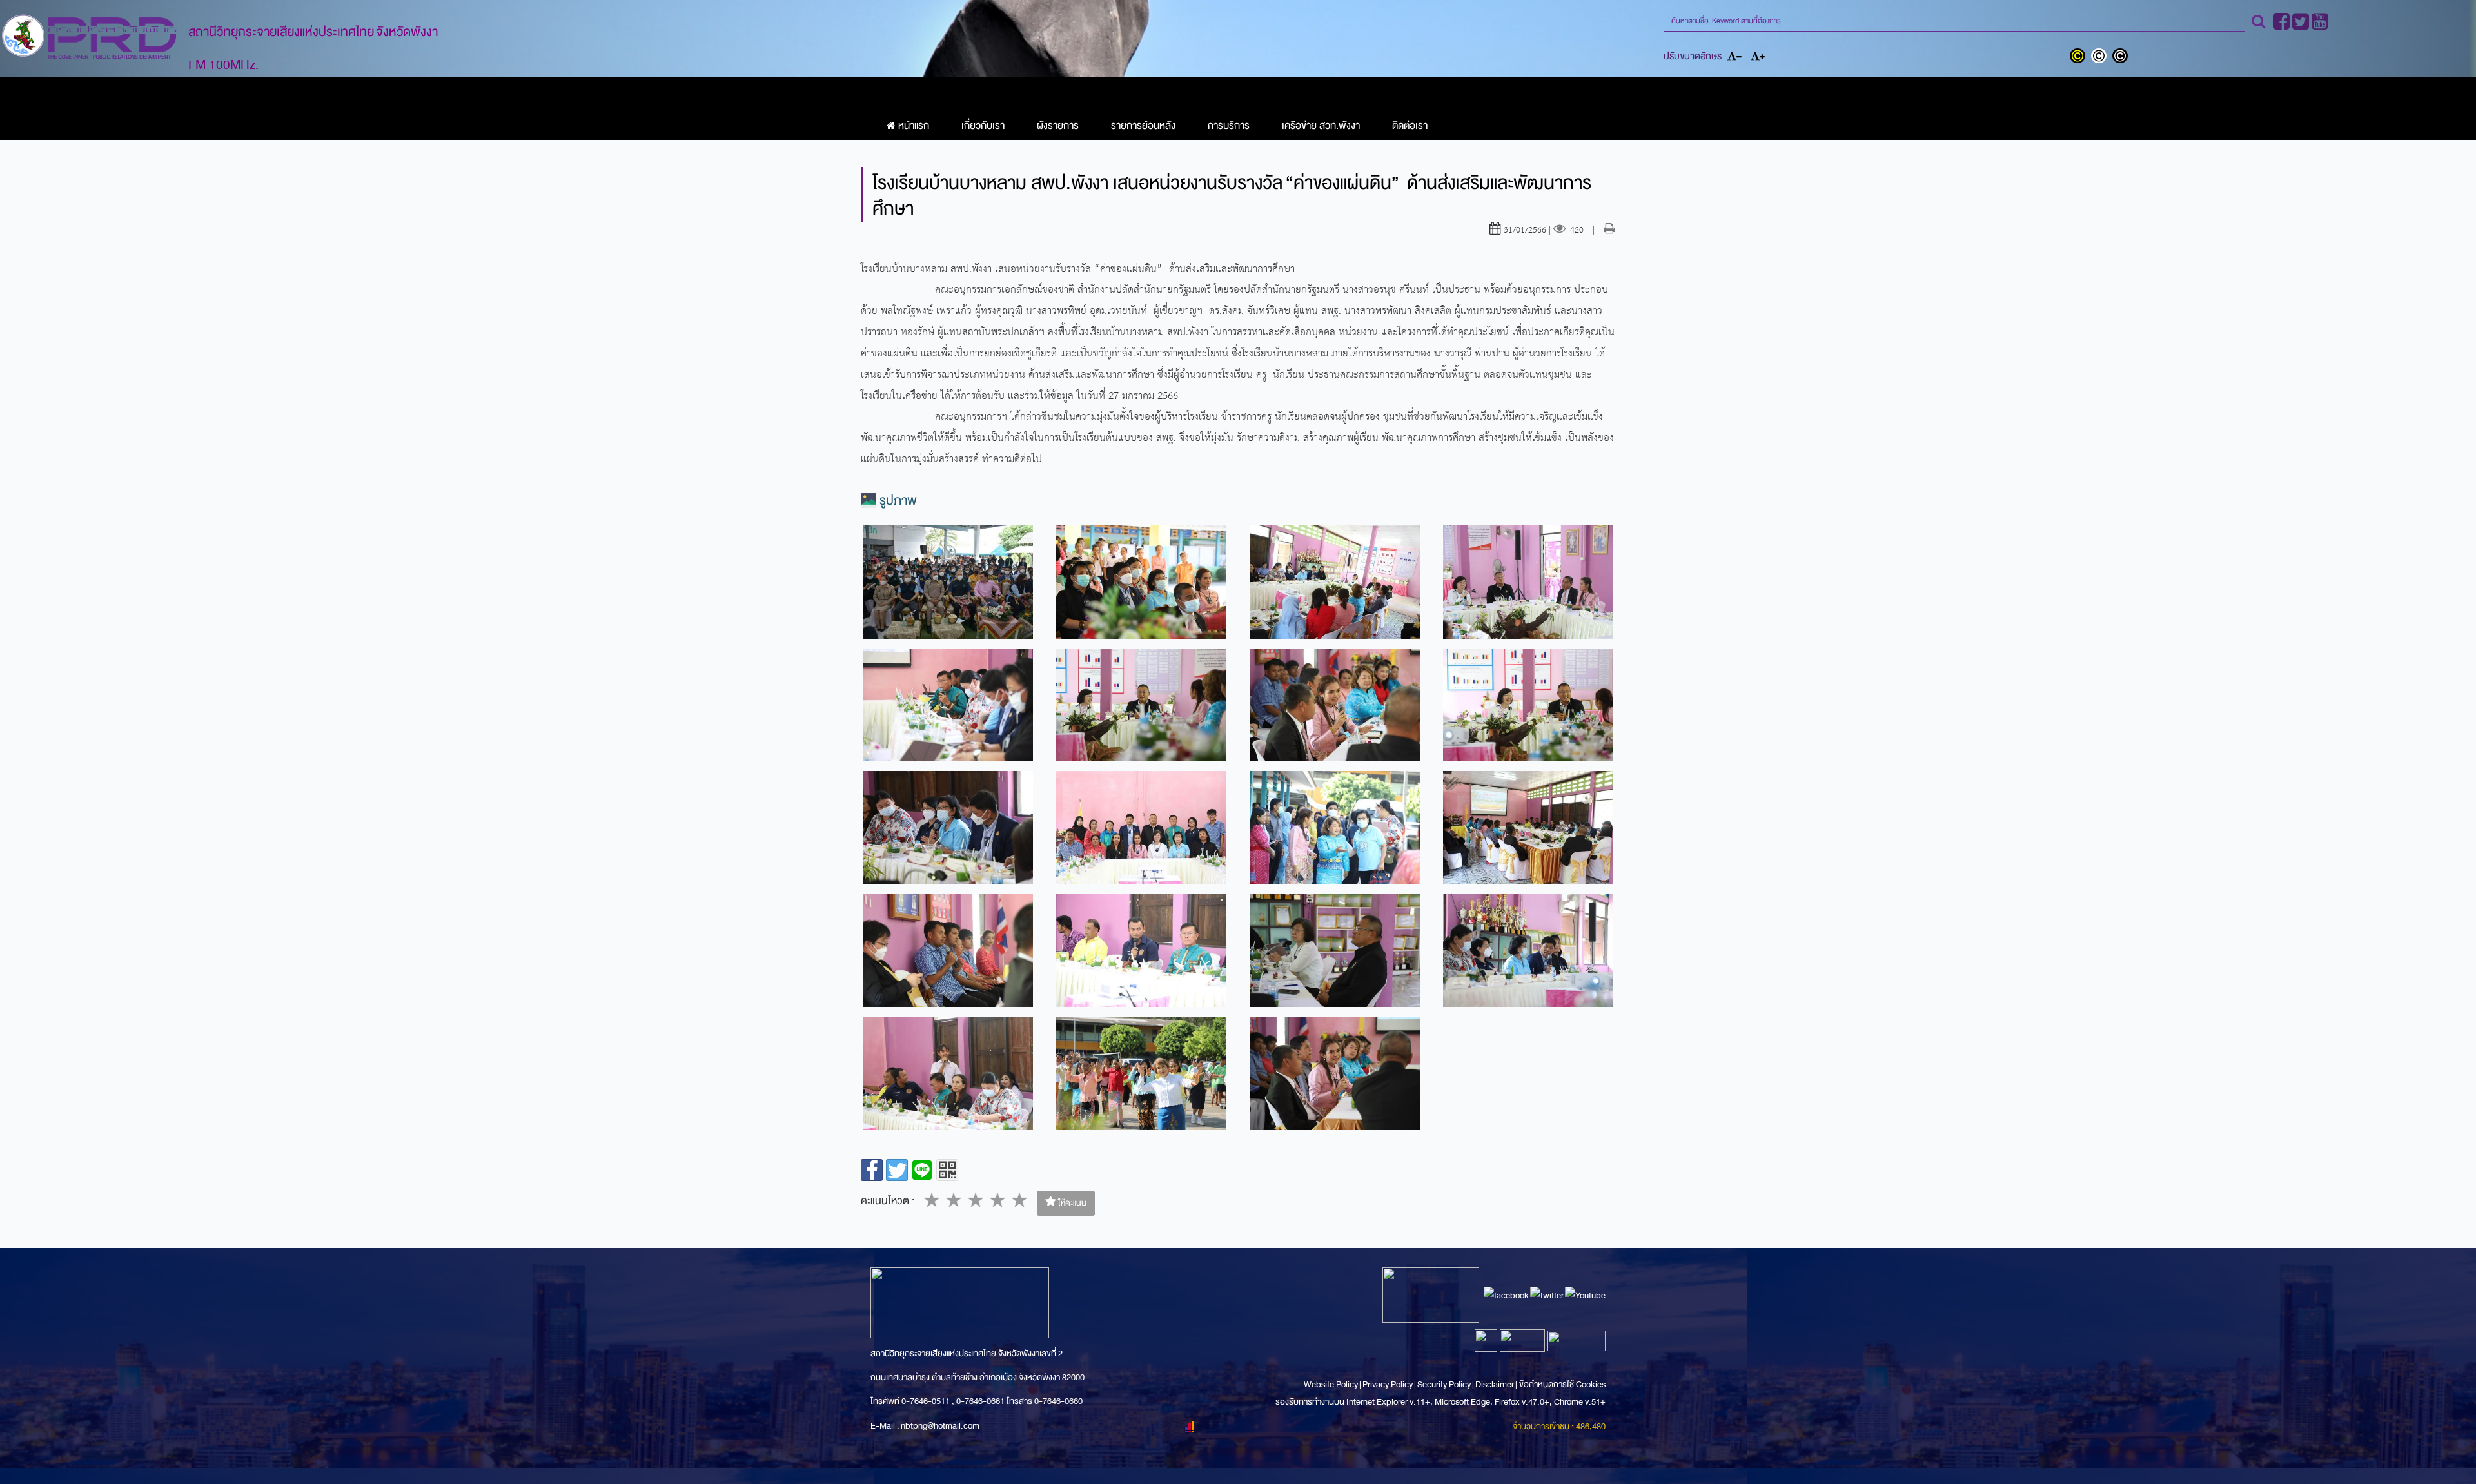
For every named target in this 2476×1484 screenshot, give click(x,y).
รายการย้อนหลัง (1143, 126)
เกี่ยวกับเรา (983, 126)
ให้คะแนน (1071, 1203)
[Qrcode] (947, 1170)
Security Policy (1444, 1384)
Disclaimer (1495, 1384)
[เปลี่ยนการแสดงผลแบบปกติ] (2102, 57)
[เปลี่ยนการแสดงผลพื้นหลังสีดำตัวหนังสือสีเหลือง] (2080, 57)
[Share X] (897, 1170)
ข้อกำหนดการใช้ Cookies (1562, 1384)
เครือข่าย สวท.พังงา (1321, 126)
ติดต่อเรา (1410, 126)
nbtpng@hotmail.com (940, 1426)
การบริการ (1229, 126)
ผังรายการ (1058, 126)
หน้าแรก (914, 126)
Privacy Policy (1388, 1384)
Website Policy (1331, 1384)
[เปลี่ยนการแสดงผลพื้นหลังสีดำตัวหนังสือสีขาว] (2122, 57)
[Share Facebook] (872, 1170)
